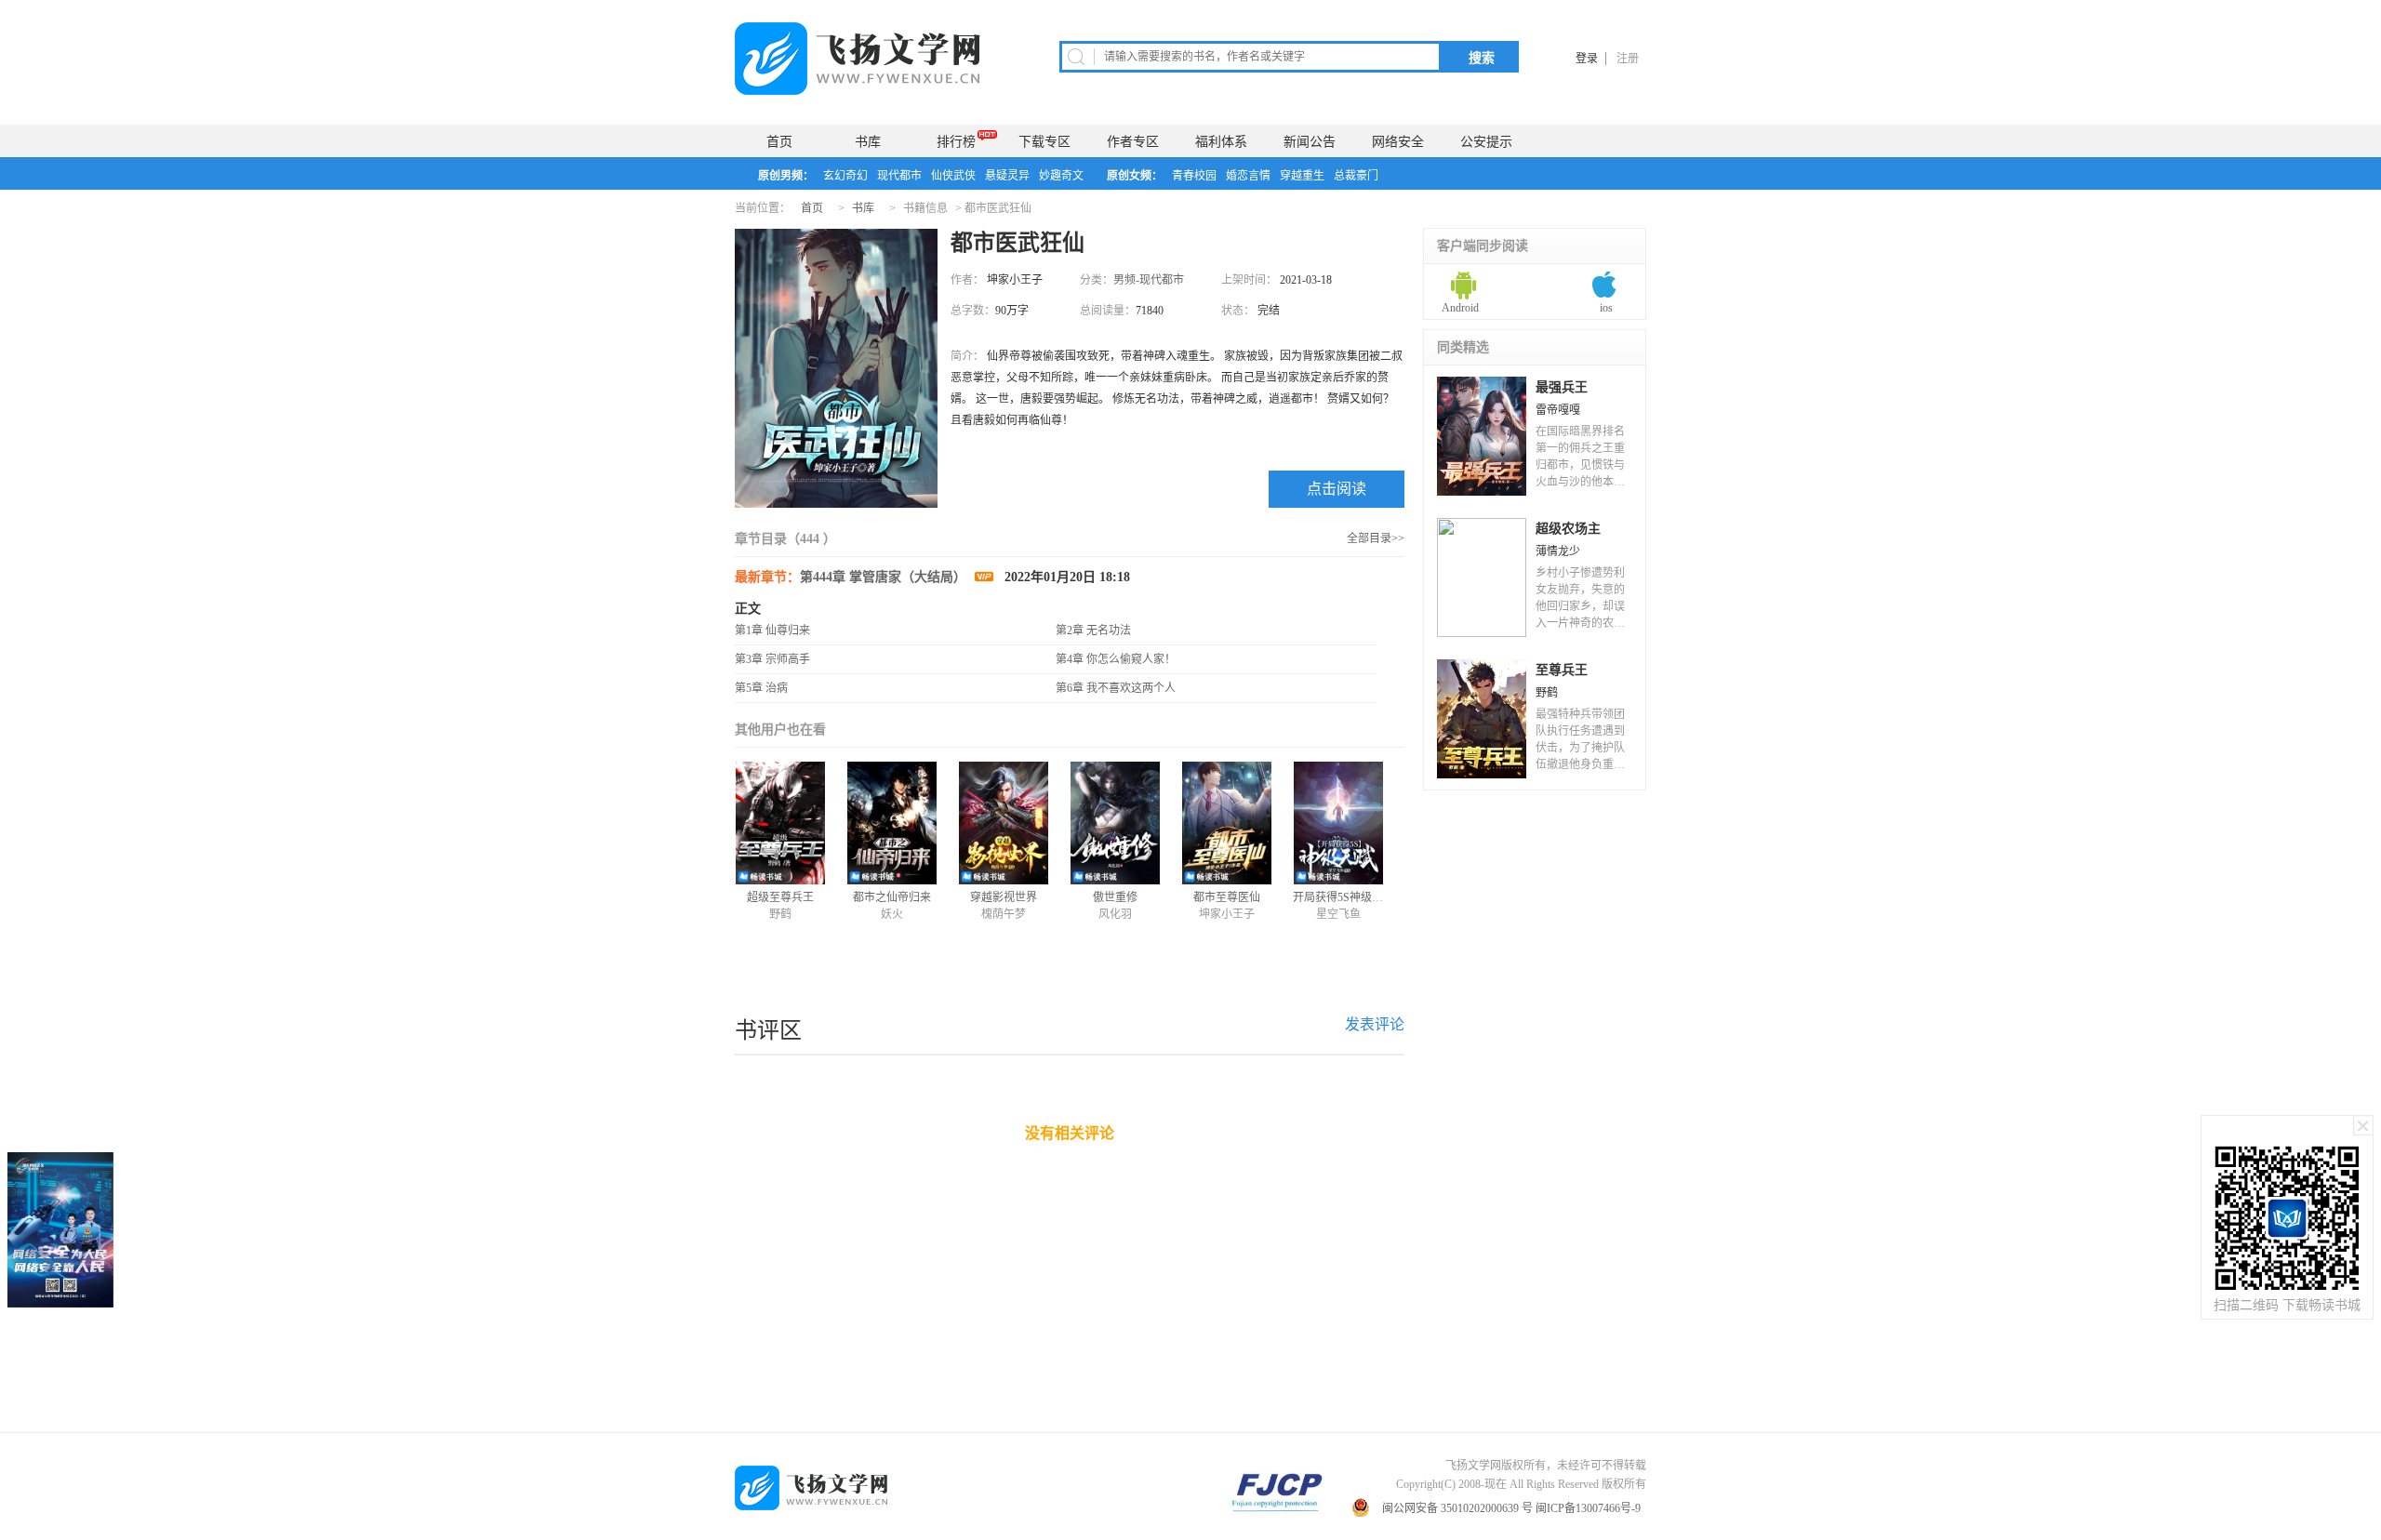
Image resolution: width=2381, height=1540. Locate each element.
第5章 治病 (761, 688)
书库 (868, 142)
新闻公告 (1310, 142)
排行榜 (956, 142)
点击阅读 (1337, 489)
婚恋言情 (1248, 176)
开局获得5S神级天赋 (1343, 897)
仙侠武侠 (953, 176)
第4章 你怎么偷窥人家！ (1116, 659)
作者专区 (1133, 142)
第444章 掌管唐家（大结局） (885, 577)
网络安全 (1398, 142)
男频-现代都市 (1149, 280)
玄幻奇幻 (845, 176)
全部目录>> (1376, 538)
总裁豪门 (1356, 176)
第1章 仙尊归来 (772, 631)
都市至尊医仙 (1227, 897)
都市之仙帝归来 (892, 897)
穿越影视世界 (1004, 897)
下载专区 (1044, 142)
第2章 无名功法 (1093, 631)
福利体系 (1221, 142)
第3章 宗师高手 (772, 659)
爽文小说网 (865, 59)
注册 (1628, 59)
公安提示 (1486, 142)
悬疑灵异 (1007, 176)
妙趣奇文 (1061, 176)
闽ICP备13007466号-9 (1590, 1508)
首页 (779, 142)
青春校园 (1194, 176)
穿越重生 (1302, 176)
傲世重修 (1115, 897)
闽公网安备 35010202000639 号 (1457, 1508)
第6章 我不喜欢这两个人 (1116, 688)
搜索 (1482, 58)
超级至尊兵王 (780, 897)
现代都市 (899, 176)
